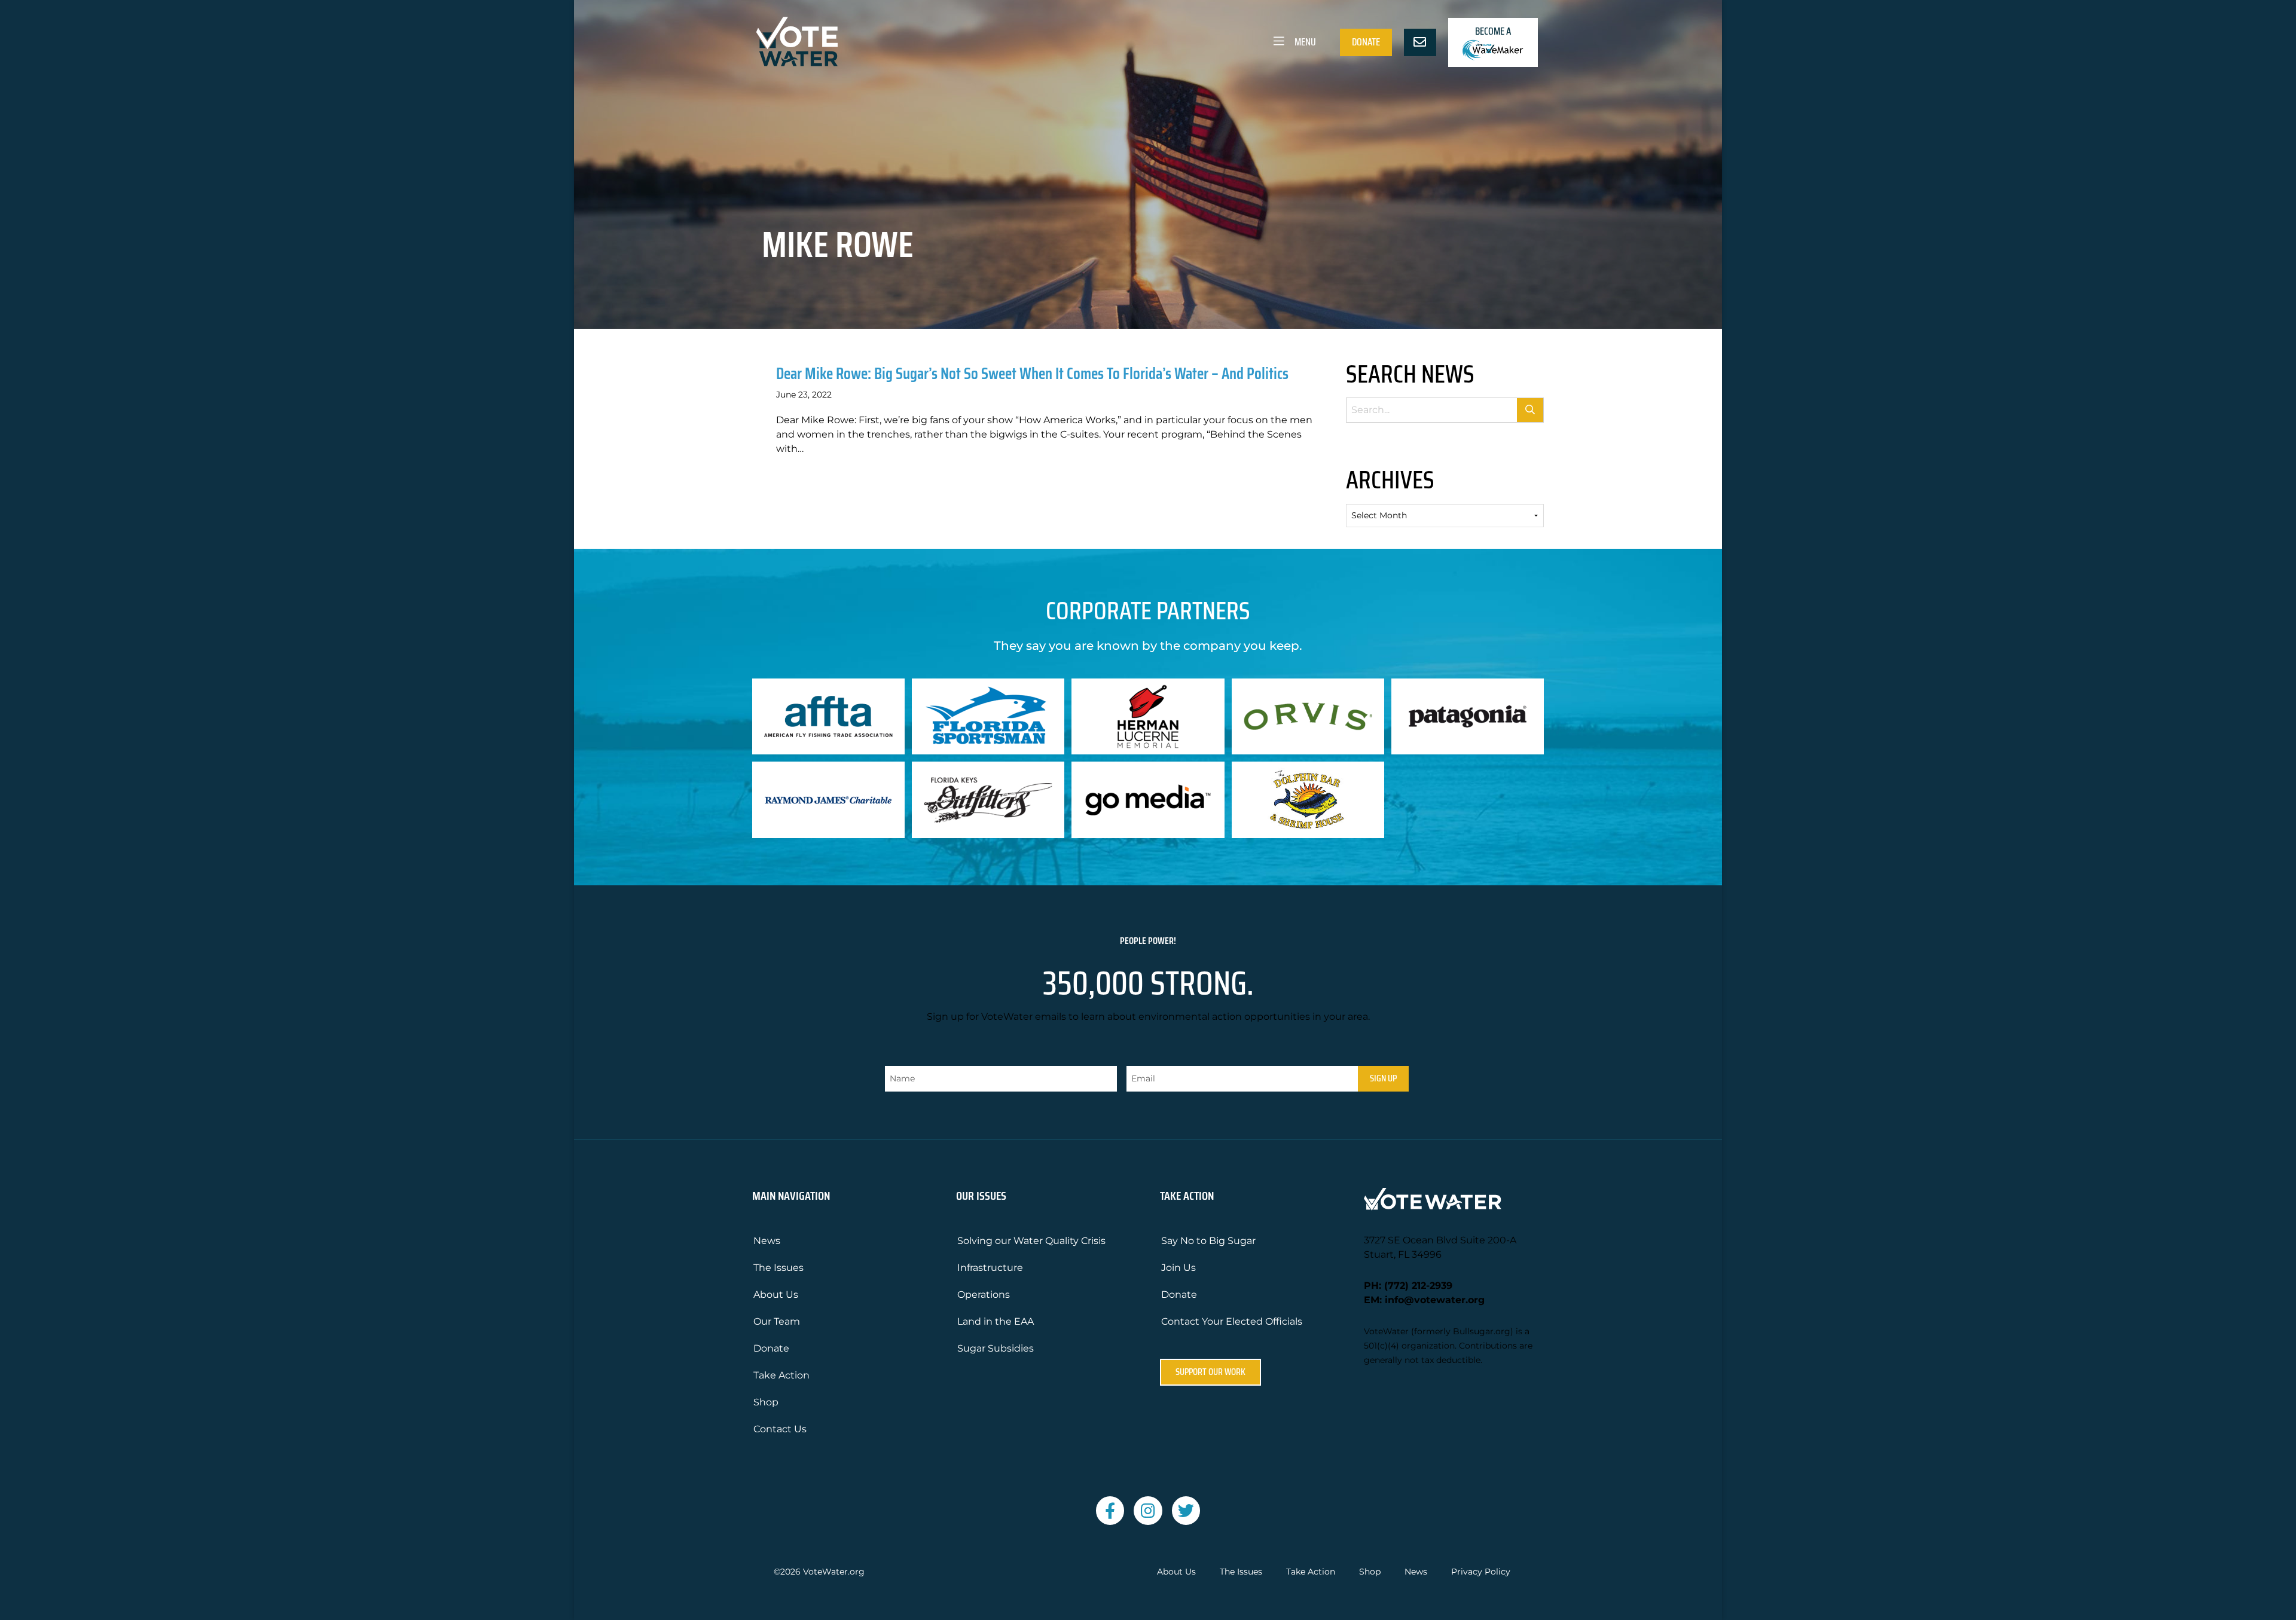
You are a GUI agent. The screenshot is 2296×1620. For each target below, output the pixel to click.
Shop (766, 1402)
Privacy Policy (1481, 1572)
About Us (776, 1295)
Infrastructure (990, 1268)
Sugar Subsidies (996, 1348)
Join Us (1178, 1268)
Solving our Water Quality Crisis (1031, 1241)
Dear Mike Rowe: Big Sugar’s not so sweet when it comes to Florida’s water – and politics (1032, 373)
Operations (984, 1295)
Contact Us (780, 1429)
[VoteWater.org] (798, 42)
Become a (1493, 31)
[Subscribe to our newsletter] (1420, 42)
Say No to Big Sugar (1208, 1241)
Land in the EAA (996, 1321)
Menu (1304, 42)
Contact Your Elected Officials (1232, 1321)
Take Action (781, 1375)
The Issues (778, 1268)
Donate (1366, 42)
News (767, 1241)
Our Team (777, 1321)
